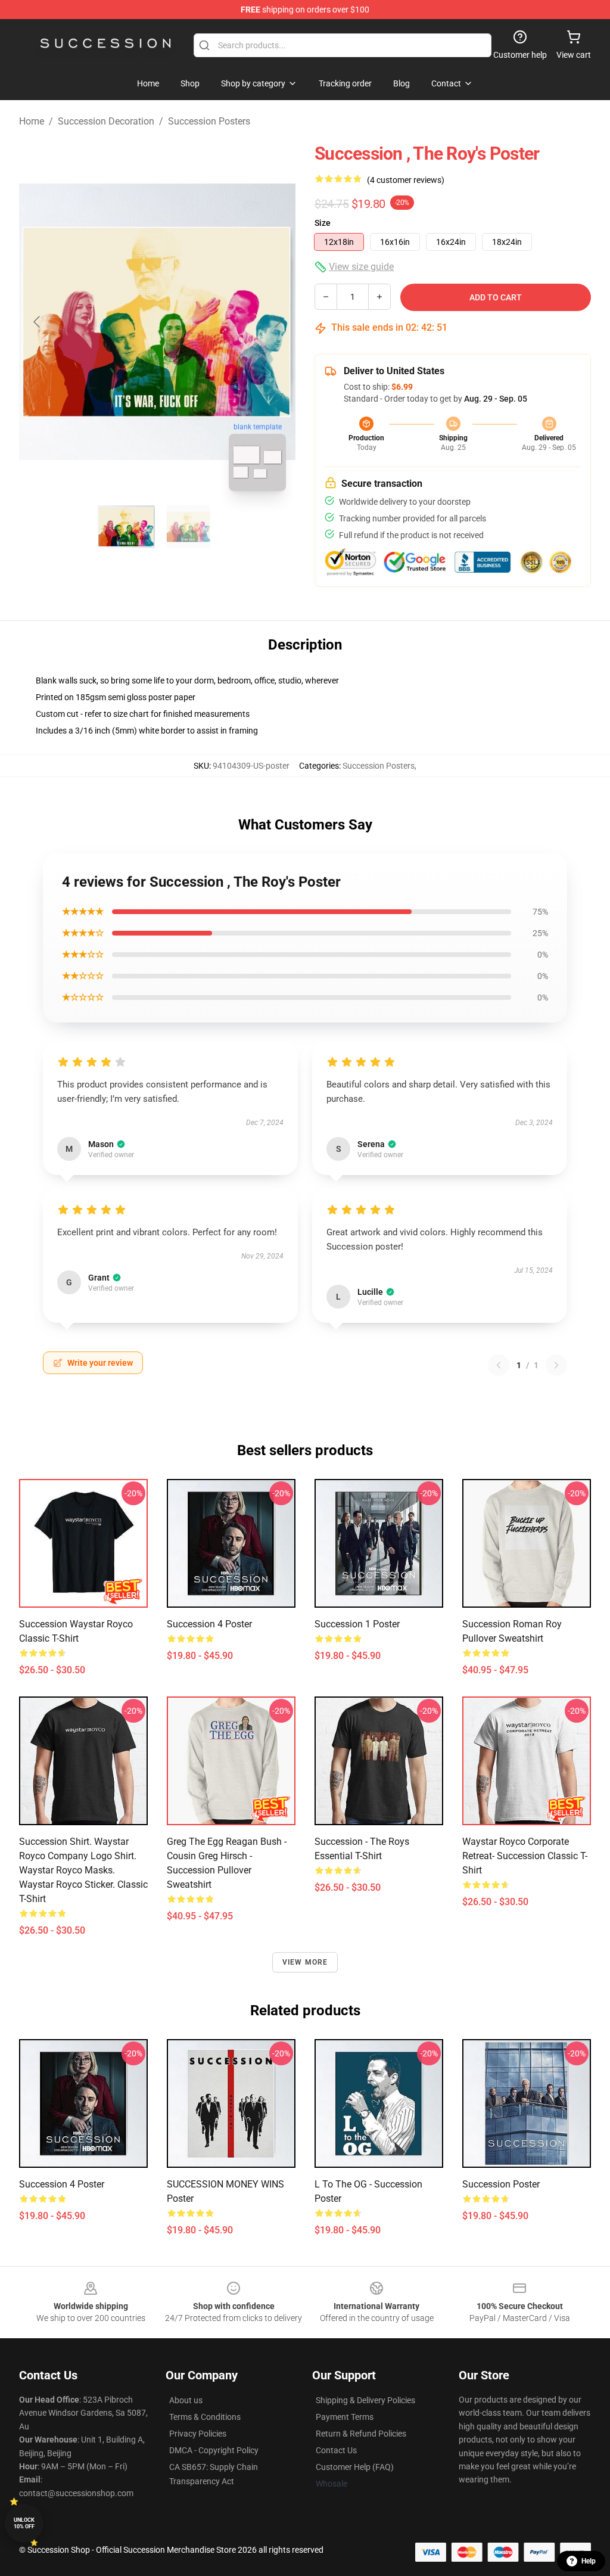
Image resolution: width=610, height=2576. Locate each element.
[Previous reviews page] (499, 1365)
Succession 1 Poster (357, 1624)
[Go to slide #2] (188, 527)
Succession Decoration (106, 121)
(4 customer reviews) (406, 180)
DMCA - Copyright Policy (214, 2450)
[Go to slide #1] (126, 527)
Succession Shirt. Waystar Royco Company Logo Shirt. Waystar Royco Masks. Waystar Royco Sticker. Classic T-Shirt (83, 1870)
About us (186, 2400)
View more (305, 1962)
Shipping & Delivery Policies (365, 2400)
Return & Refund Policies (361, 2434)
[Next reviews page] (556, 1365)
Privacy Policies (198, 2434)
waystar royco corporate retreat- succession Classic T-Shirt (525, 1856)
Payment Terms (345, 2417)
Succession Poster (501, 2184)
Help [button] (589, 2561)
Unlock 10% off (24, 2523)
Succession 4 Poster (209, 1624)
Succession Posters (209, 121)
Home (32, 121)
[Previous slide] (38, 322)
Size (323, 223)
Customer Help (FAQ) (355, 2467)
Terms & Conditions (205, 2417)
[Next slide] (277, 322)
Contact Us (336, 2450)
